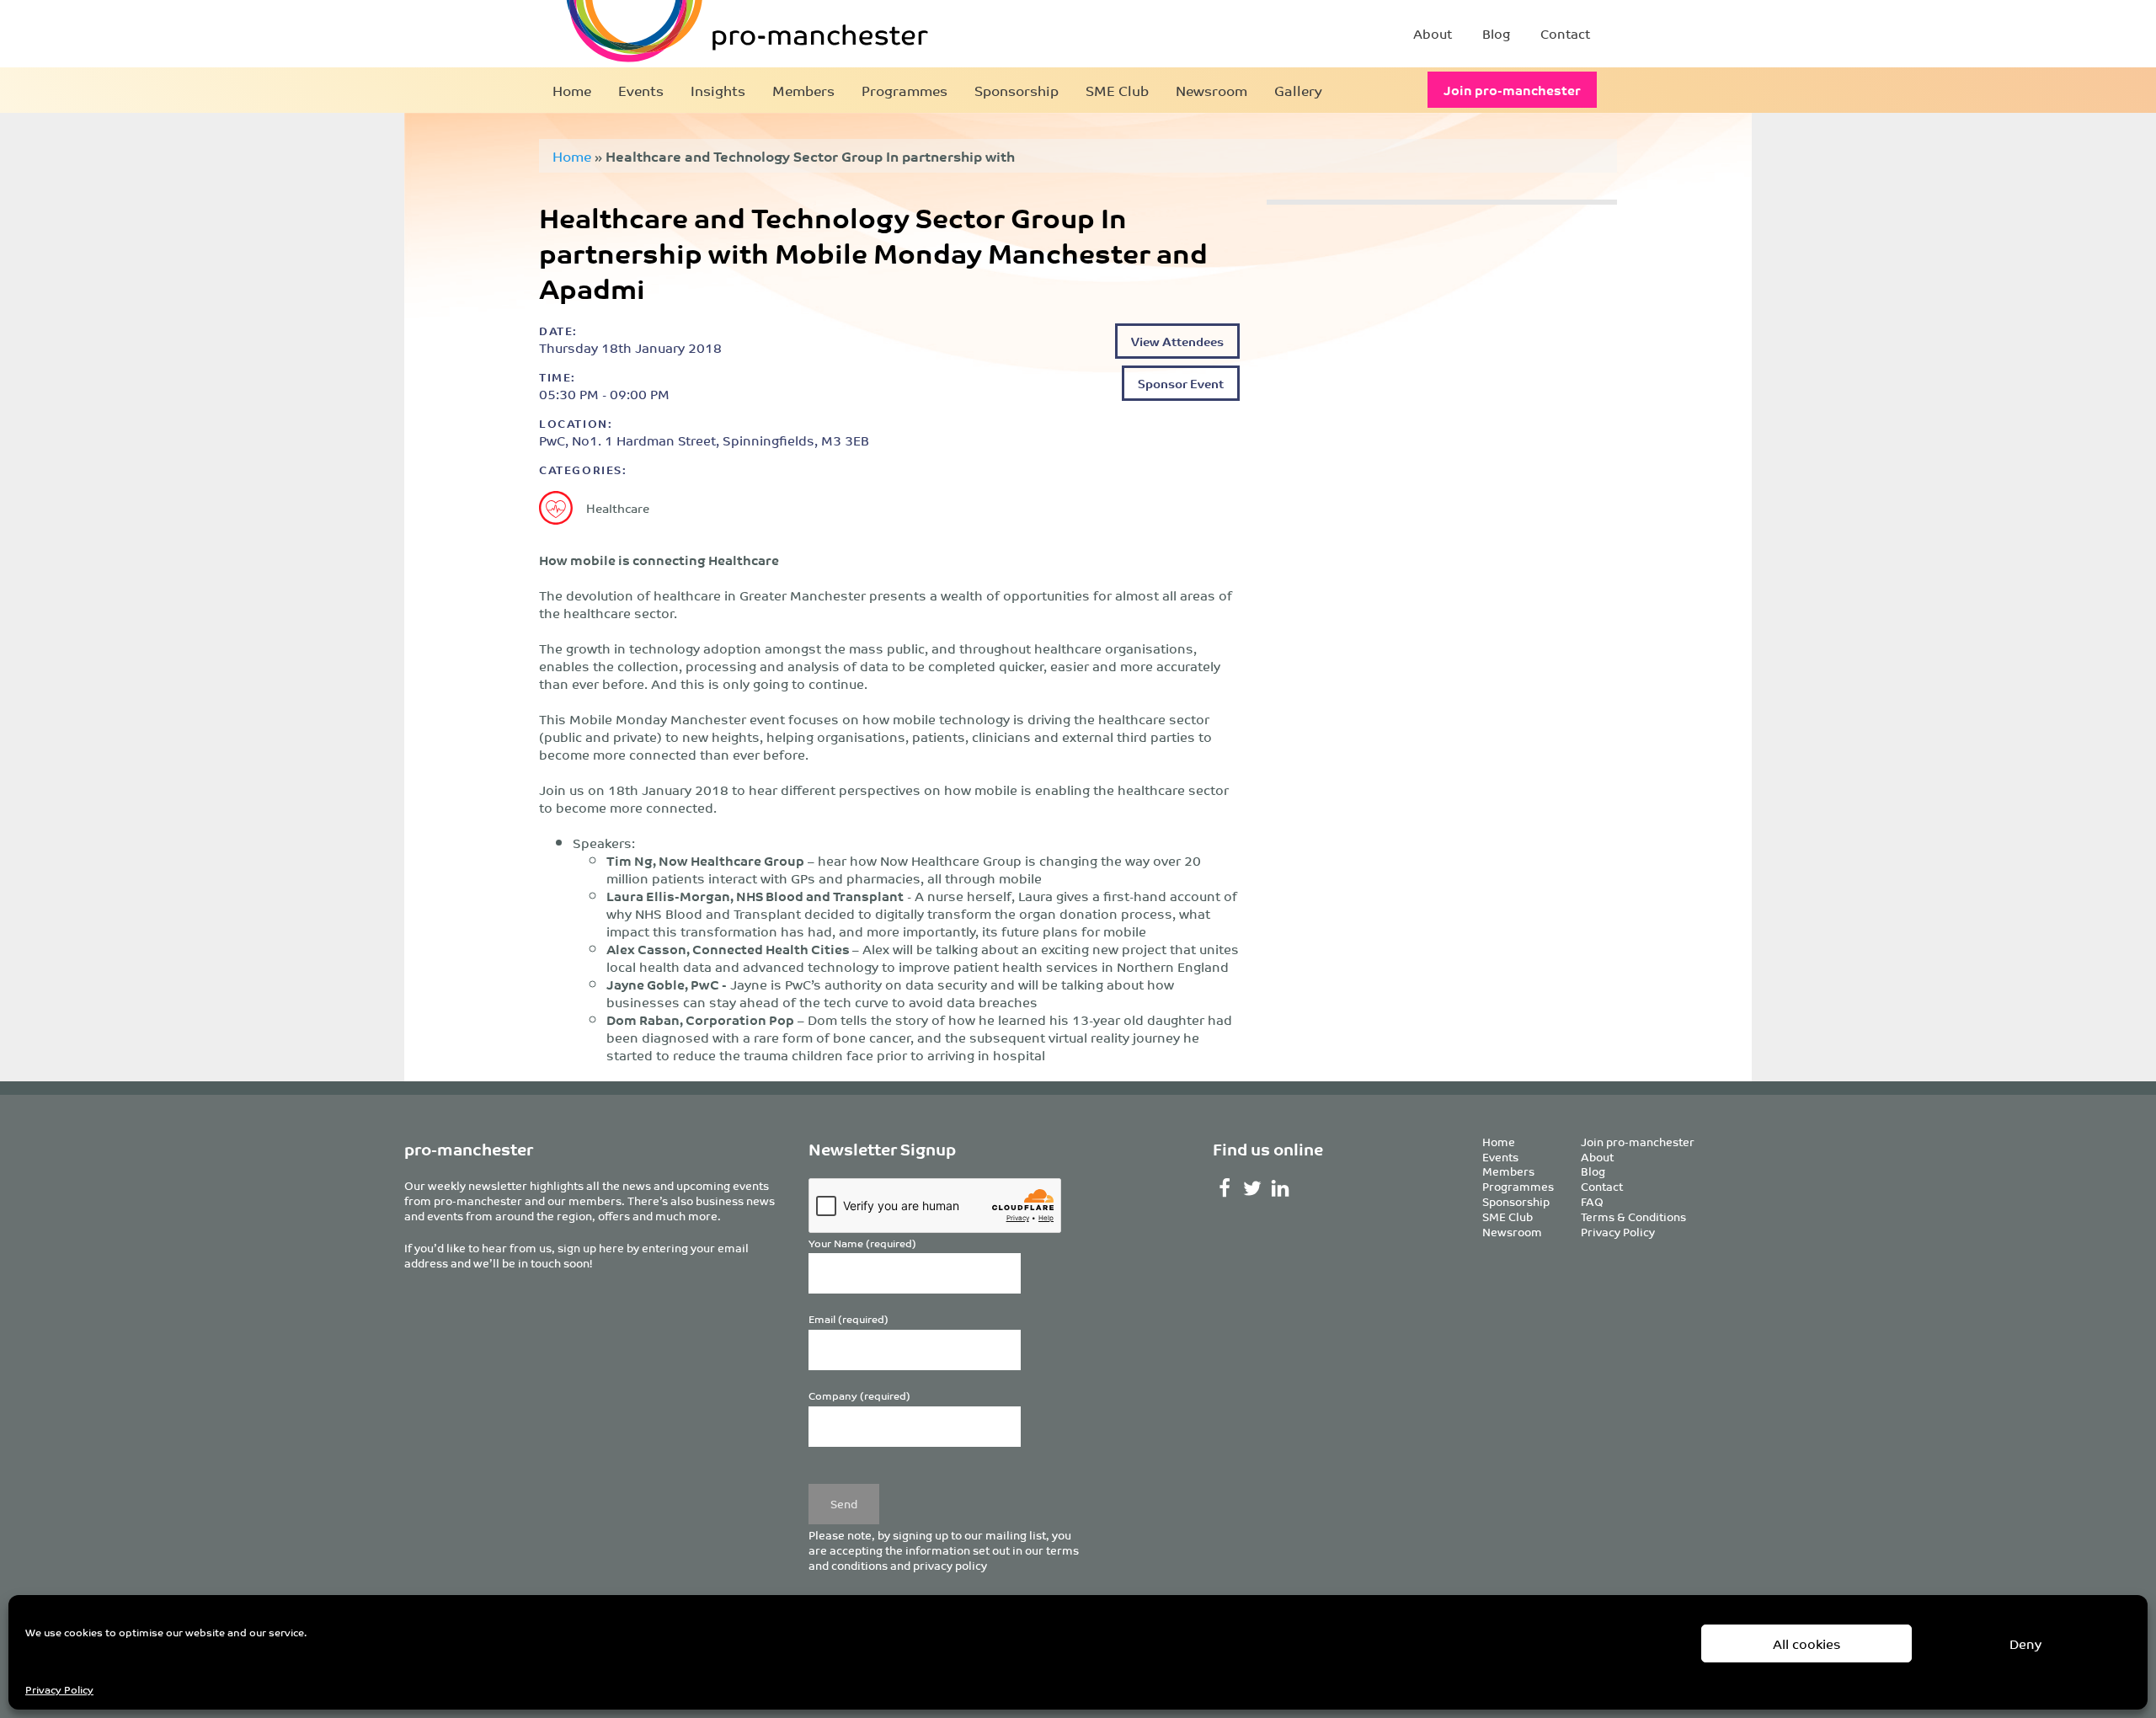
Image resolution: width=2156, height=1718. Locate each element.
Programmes (905, 90)
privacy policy (950, 1565)
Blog (1496, 33)
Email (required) (849, 1319)
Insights (718, 90)
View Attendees (1177, 341)
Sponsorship (1017, 90)
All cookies (1807, 1643)
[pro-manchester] (696, 34)
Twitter (1253, 1188)
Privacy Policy (59, 1689)
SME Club (1117, 90)
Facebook (1225, 1188)
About (1433, 33)
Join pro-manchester (1512, 90)
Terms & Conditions (1633, 1216)
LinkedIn (1281, 1188)
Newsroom (1211, 90)
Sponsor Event (1181, 383)
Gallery (1298, 90)
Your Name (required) (862, 1243)
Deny (2025, 1643)
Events (641, 90)
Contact (1565, 33)
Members (803, 90)
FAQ (1592, 1201)
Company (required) (859, 1396)
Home (572, 90)
